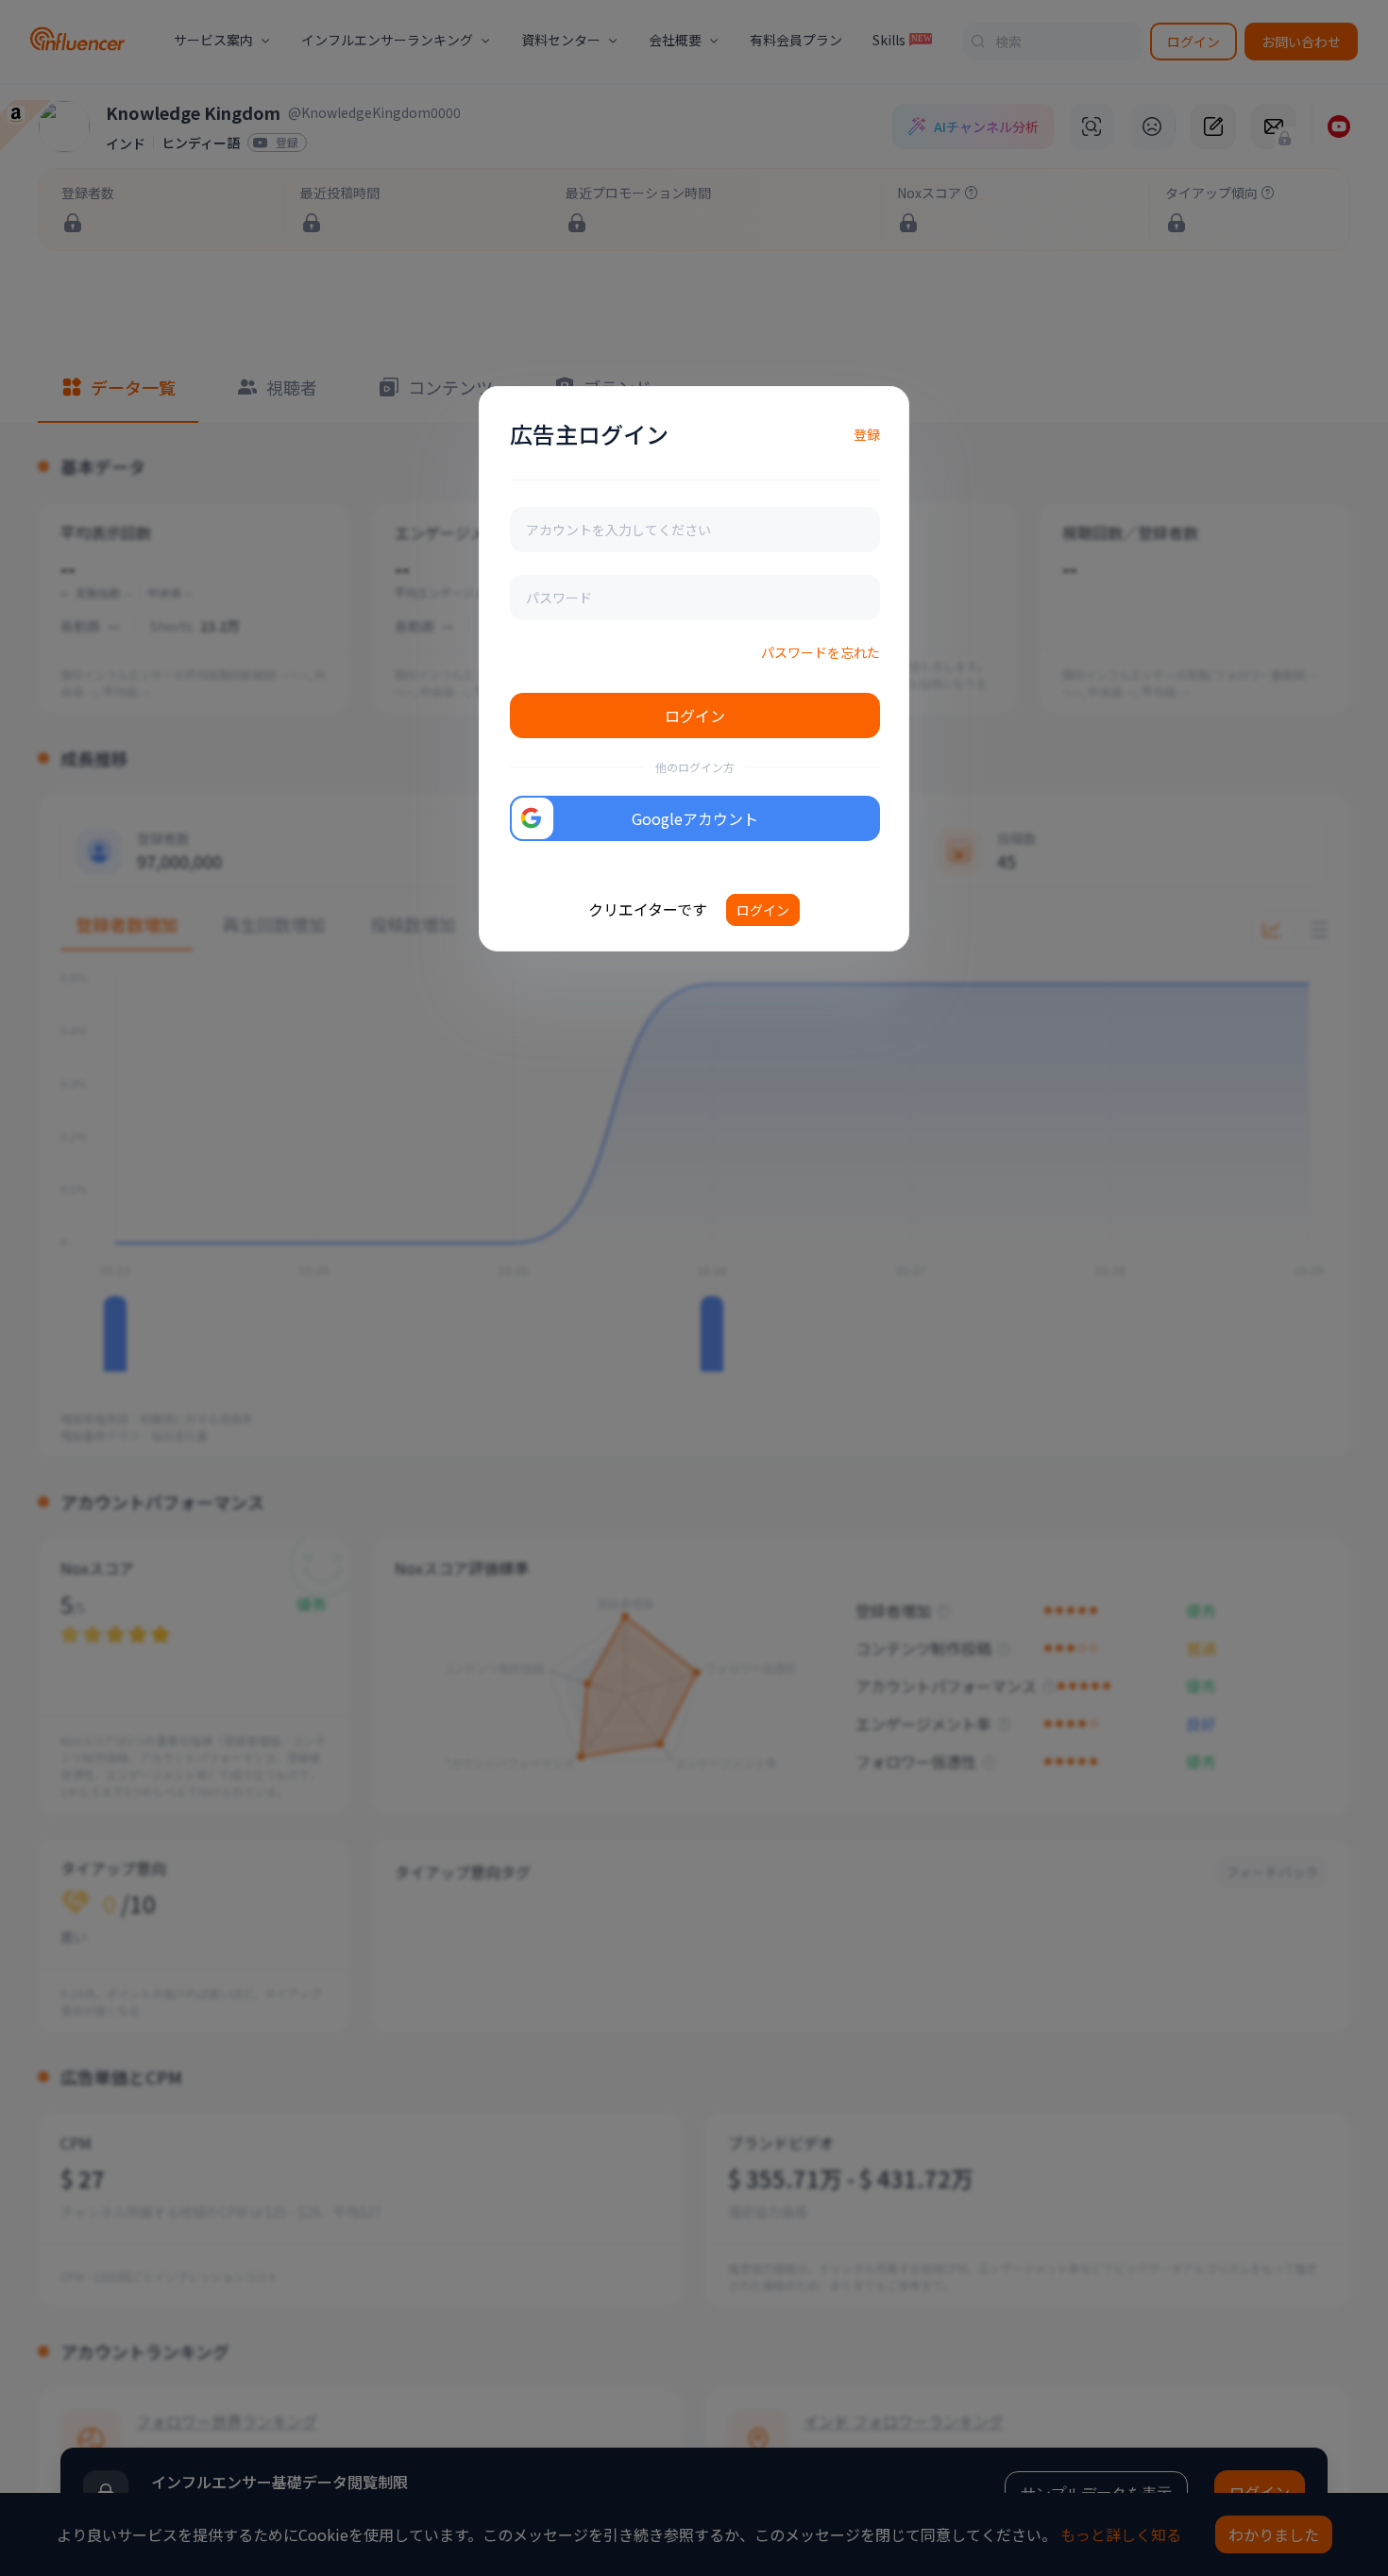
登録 (867, 434)
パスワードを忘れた (821, 652)
